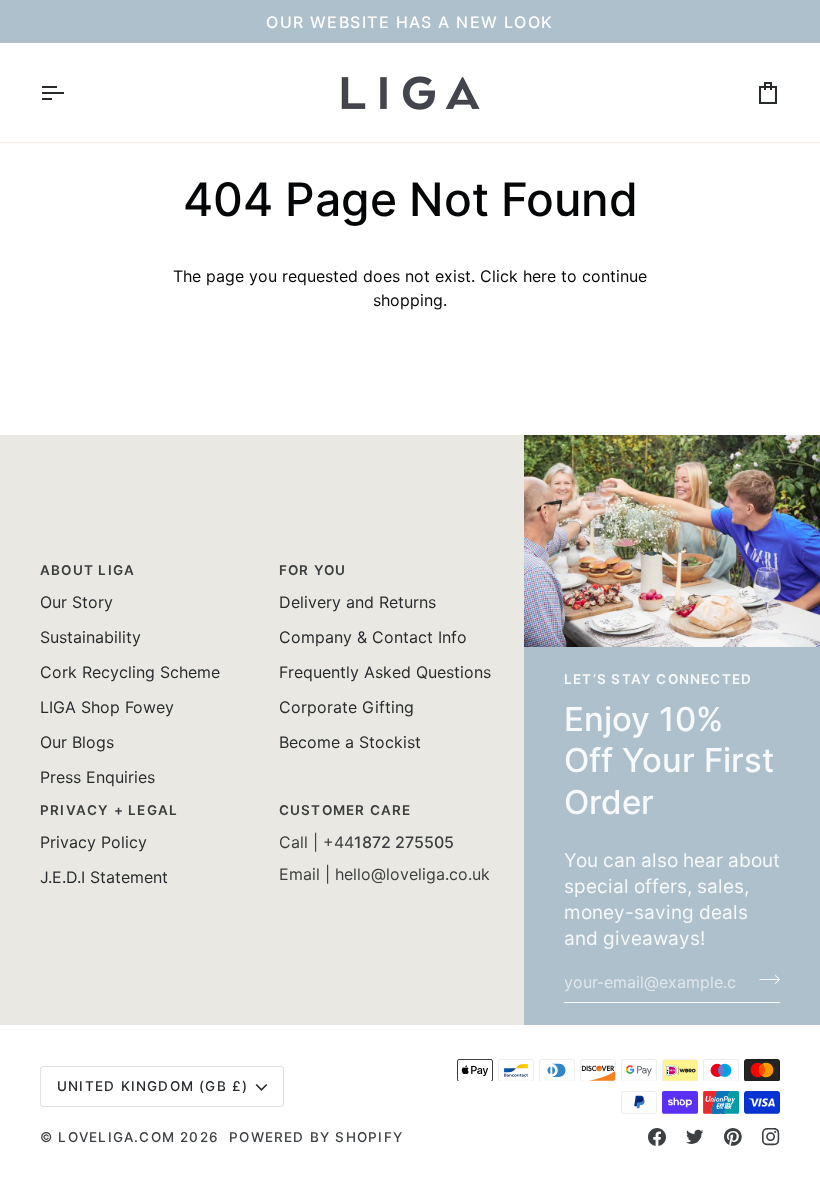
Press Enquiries (97, 777)
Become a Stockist (350, 742)
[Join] (763, 980)
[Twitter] (695, 1137)
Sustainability (90, 637)
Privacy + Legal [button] (109, 810)
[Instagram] (771, 1137)
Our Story (76, 602)
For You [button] (313, 570)
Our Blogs (77, 742)
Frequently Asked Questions (385, 672)
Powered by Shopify (316, 1137)
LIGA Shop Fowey (107, 707)
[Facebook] (657, 1137)
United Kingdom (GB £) (153, 1086)
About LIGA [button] (87, 570)
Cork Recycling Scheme (130, 672)
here (539, 276)
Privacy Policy (93, 842)
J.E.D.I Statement (104, 877)
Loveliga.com (116, 1137)
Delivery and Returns (357, 602)
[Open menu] (70, 92)
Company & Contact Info (373, 637)
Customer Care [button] (345, 810)
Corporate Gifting (346, 707)
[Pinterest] (733, 1137)
